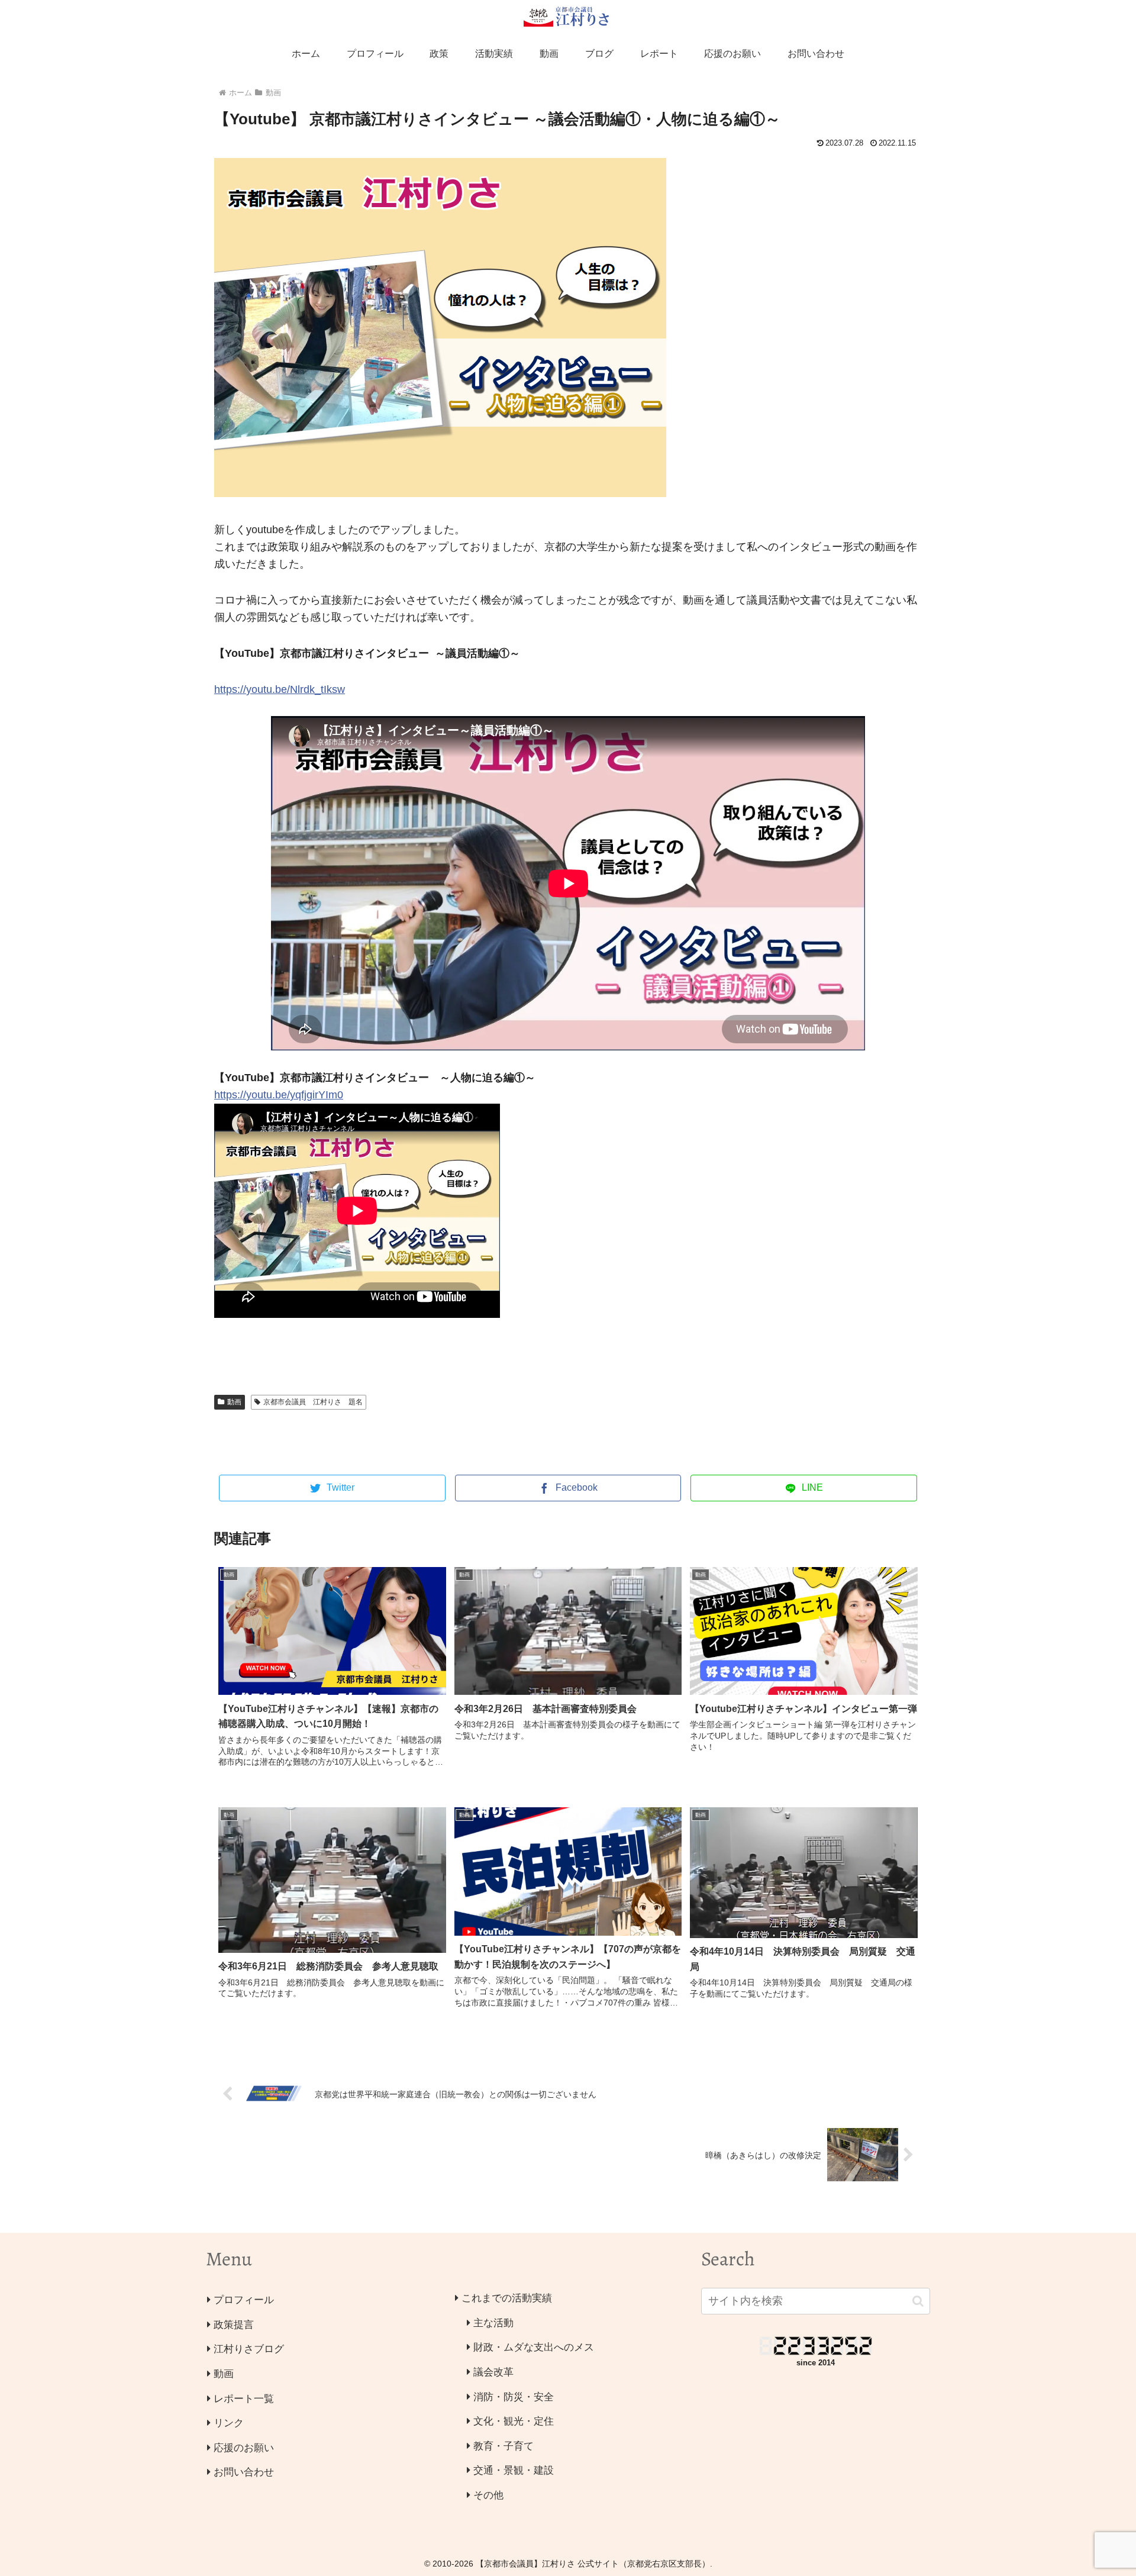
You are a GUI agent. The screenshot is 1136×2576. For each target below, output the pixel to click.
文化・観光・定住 (514, 2421)
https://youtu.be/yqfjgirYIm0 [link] (279, 1095)
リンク (229, 2423)
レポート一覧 (244, 2399)
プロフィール (244, 2300)
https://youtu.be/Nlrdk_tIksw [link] (280, 689)
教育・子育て (504, 2446)
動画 (234, 1402)
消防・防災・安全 (514, 2397)
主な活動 (493, 2323)
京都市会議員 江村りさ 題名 (313, 1402)
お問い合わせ (244, 2472)
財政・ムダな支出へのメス (534, 2347)
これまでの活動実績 (507, 2298)
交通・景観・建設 (514, 2470)
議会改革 (493, 2372)
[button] (918, 2301)
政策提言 (234, 2325)
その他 (488, 2495)
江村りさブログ (249, 2349)
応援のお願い (244, 2448)
